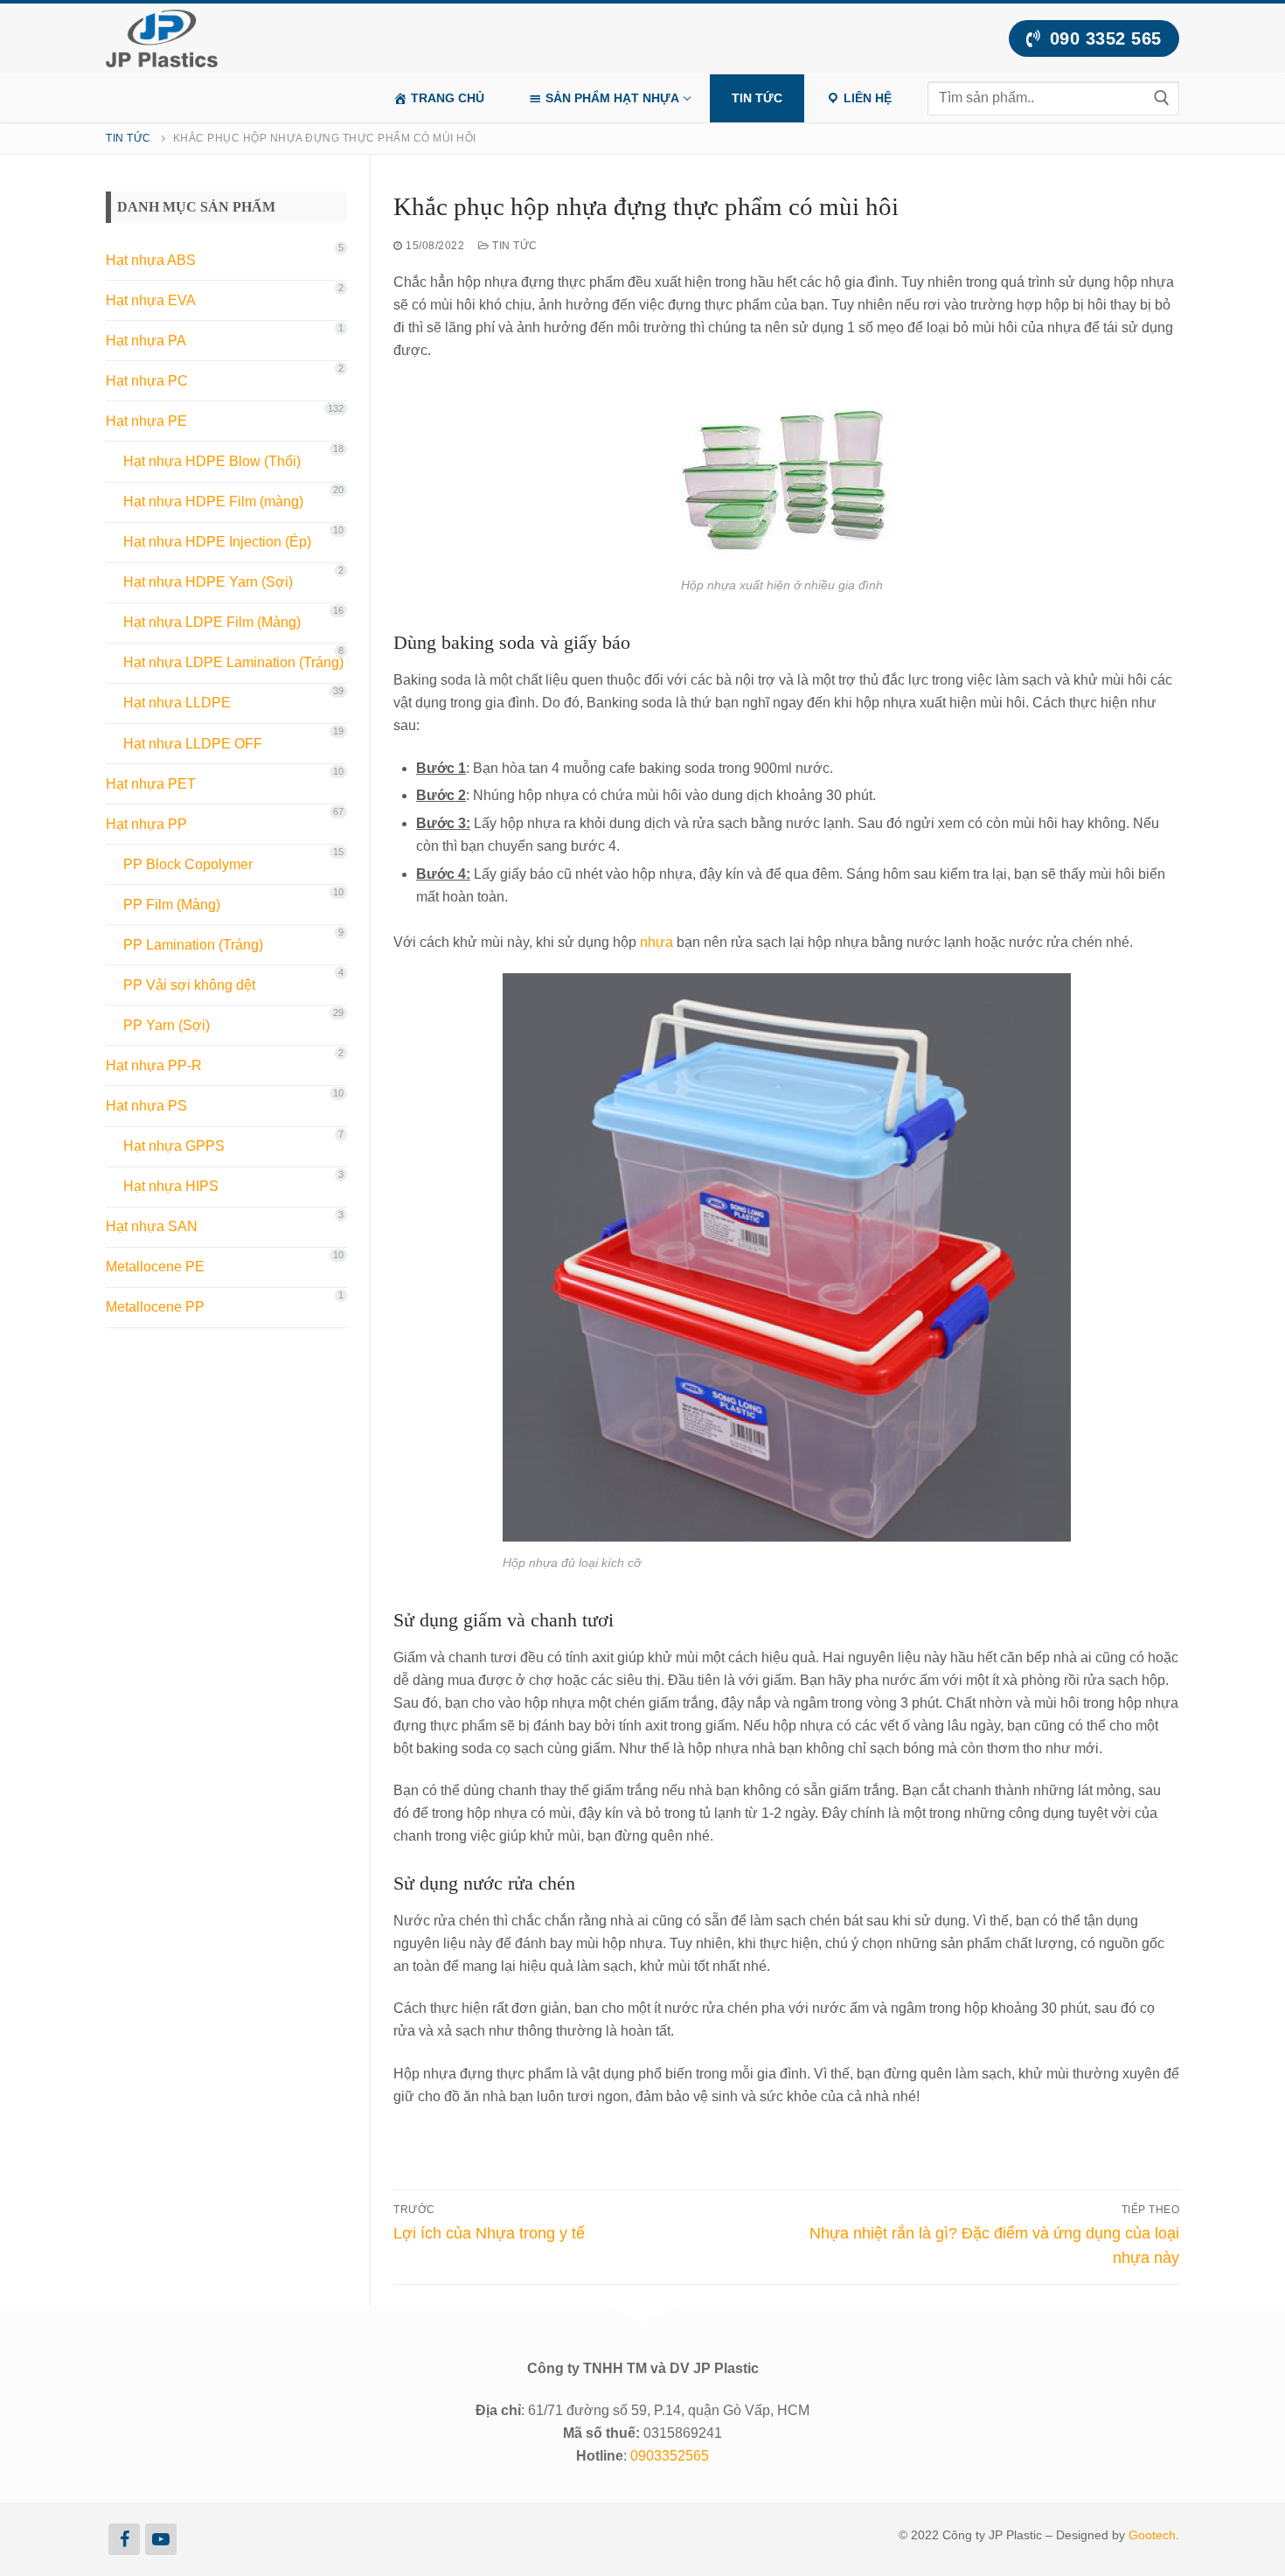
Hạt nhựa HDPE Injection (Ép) (217, 542)
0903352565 (670, 2456)
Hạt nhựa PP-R (154, 1065)
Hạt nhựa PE (146, 421)
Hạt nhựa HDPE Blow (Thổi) (212, 461)
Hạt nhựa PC (147, 381)
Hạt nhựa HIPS (171, 1186)
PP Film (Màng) (172, 905)
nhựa (656, 942)
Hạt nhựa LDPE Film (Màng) (212, 622)
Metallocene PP (155, 1307)
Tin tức (128, 138)
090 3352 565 (1103, 38)
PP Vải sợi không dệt (189, 985)
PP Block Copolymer (188, 864)
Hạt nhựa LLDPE (177, 703)
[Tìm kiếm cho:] (1053, 98)
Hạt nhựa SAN (152, 1226)
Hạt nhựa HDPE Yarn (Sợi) (208, 582)
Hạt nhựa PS (146, 1106)
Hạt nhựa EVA (151, 300)
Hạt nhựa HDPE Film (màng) (213, 501)
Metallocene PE (155, 1267)
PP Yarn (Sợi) (167, 1025)
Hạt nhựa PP (146, 824)
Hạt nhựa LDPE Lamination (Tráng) (233, 662)
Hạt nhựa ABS (151, 260)
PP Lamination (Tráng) (193, 945)
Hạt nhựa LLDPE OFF (193, 744)
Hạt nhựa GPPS (174, 1146)
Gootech (1152, 2535)
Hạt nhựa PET (151, 784)
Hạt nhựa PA (146, 341)
